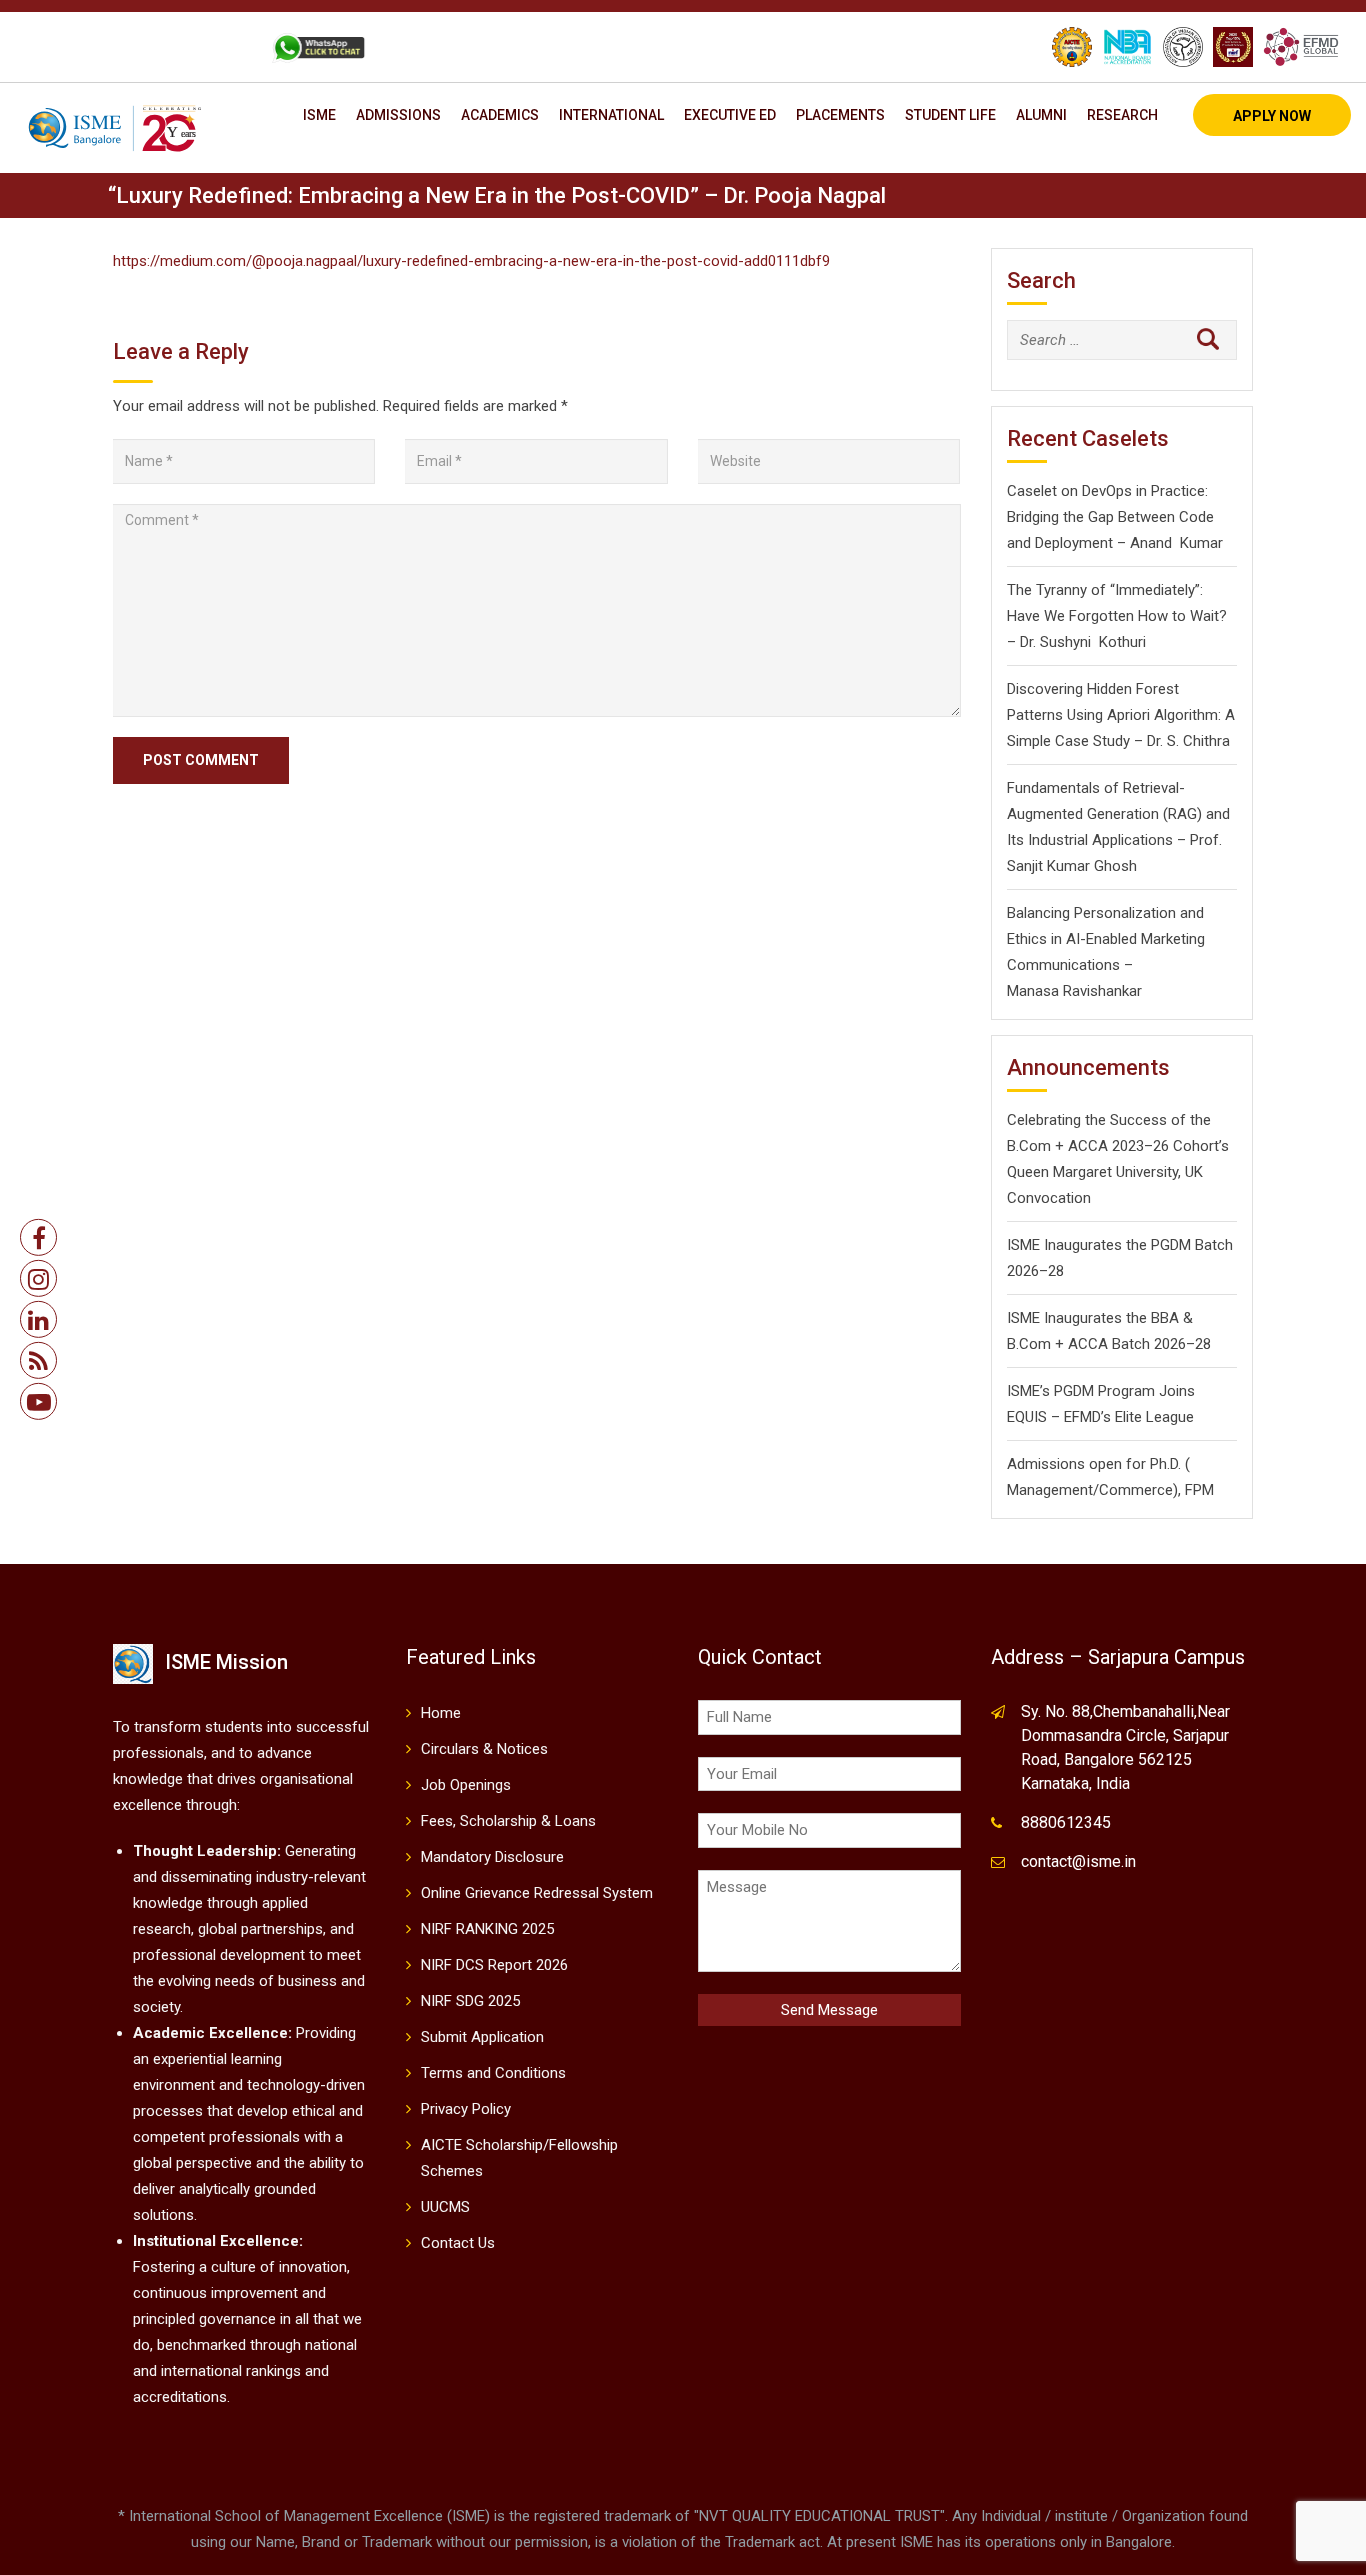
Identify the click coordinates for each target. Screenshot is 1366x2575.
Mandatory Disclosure (492, 1857)
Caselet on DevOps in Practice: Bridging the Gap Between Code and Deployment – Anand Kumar (1115, 517)
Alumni (1041, 115)
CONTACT (215, 47)
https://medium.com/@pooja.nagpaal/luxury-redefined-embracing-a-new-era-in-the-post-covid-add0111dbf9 (471, 261)
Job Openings (466, 1785)
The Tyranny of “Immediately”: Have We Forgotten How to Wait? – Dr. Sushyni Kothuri (1117, 616)
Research (1122, 115)
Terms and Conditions (493, 2073)
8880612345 (1066, 1822)
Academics (500, 115)
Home (441, 1713)
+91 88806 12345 (104, 47)
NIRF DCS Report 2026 (494, 1965)
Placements (840, 115)
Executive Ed (730, 115)
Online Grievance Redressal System (537, 1893)
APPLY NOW (1272, 116)
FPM (1199, 1490)
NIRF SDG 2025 (470, 2001)
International (611, 115)
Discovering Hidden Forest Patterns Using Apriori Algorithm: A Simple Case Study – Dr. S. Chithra (1121, 715)
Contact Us (458, 2243)
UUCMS (445, 2207)
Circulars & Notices (484, 1749)
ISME (319, 115)
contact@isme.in (1078, 1861)
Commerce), (1140, 1490)
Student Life (950, 115)
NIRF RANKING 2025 (487, 1929)
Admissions (398, 115)
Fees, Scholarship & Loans (508, 1821)
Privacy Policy (466, 2109)
